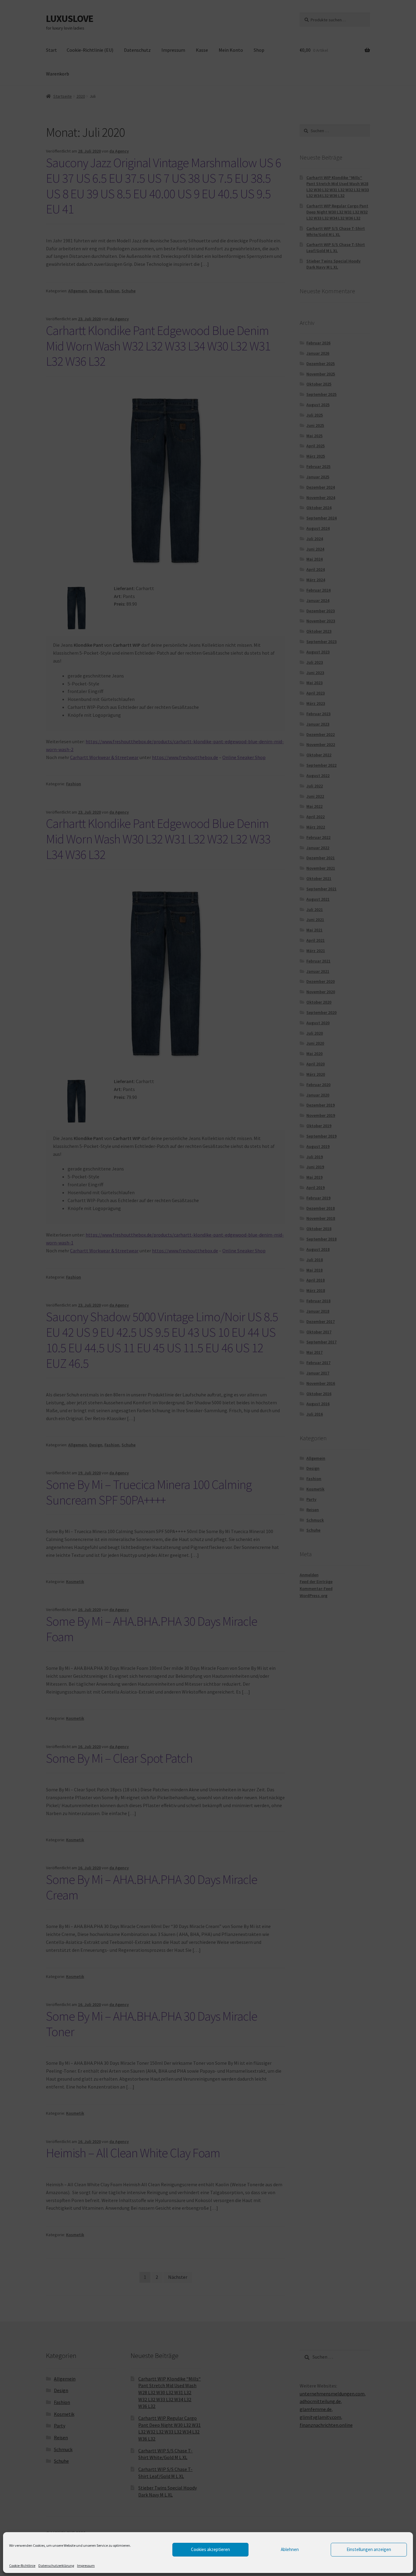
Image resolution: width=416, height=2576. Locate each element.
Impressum (86, 2565)
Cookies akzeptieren (210, 2549)
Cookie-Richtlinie (22, 2565)
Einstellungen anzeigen (369, 2549)
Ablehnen (290, 2549)
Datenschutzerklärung (56, 2565)
